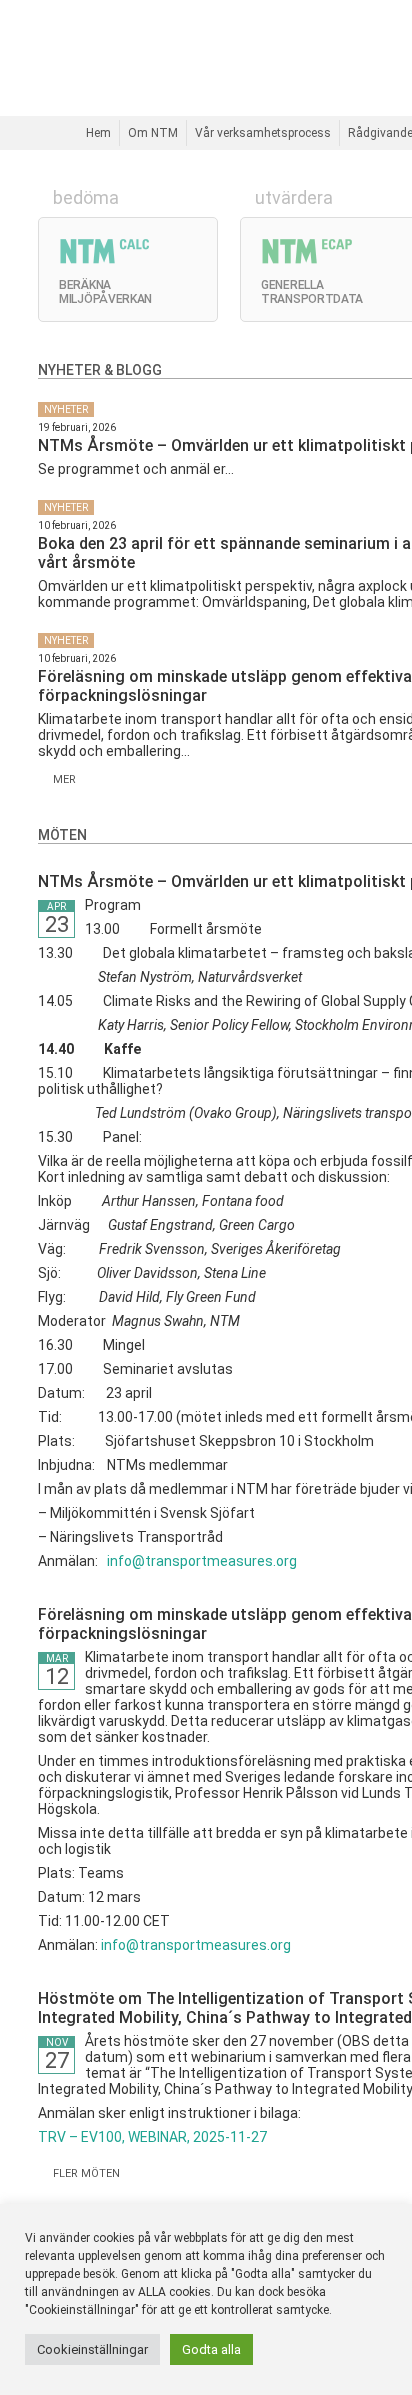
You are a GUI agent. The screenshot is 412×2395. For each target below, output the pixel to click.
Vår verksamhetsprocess (263, 133)
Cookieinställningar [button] (92, 2349)
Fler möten (83, 2173)
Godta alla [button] (211, 2349)
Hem (98, 133)
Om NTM (153, 133)
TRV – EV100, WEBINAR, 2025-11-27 (152, 2137)
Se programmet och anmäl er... (136, 469)
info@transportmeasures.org (202, 1561)
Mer (61, 779)
